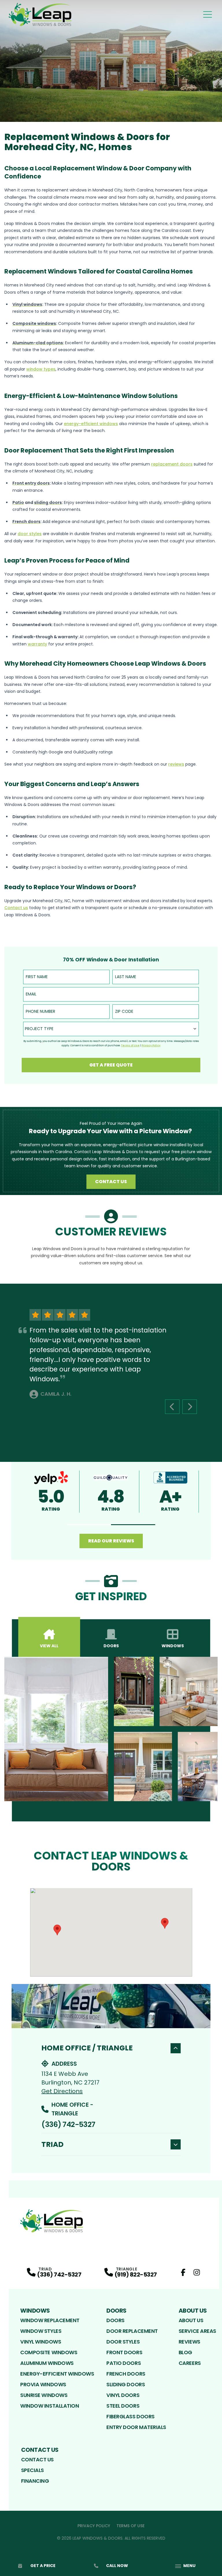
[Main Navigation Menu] (208, 14)
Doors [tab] (111, 1646)
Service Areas (197, 2331)
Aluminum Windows (47, 2363)
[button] (89, 1525)
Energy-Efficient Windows (57, 2374)
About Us (193, 2311)
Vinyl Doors (123, 2395)
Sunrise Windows (44, 2395)
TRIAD (52, 2144)
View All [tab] (49, 1646)
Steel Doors (123, 2406)
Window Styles (41, 2331)
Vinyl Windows (41, 2342)
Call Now (117, 2566)
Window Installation (50, 2406)
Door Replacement (132, 2331)
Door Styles (123, 2342)
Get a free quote (111, 1065)
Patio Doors (124, 2363)
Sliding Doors (126, 2384)
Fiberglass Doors (131, 2416)
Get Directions (62, 2091)
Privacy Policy (94, 2526)
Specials (33, 2470)
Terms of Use (131, 2526)
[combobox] (111, 1029)
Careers (190, 2363)
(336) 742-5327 (68, 2124)
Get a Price (43, 2566)
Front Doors (124, 2352)
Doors (116, 2311)
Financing (35, 2481)
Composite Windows (49, 2352)
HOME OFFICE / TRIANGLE (87, 2048)
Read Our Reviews (111, 1541)
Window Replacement (50, 2320)
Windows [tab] (173, 1646)
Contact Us (111, 1182)
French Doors (126, 2374)
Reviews (189, 2342)
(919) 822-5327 (136, 2275)
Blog (185, 2352)
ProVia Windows (43, 2384)
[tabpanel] (111, 1729)
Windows (35, 2311)
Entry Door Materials (136, 2427)
